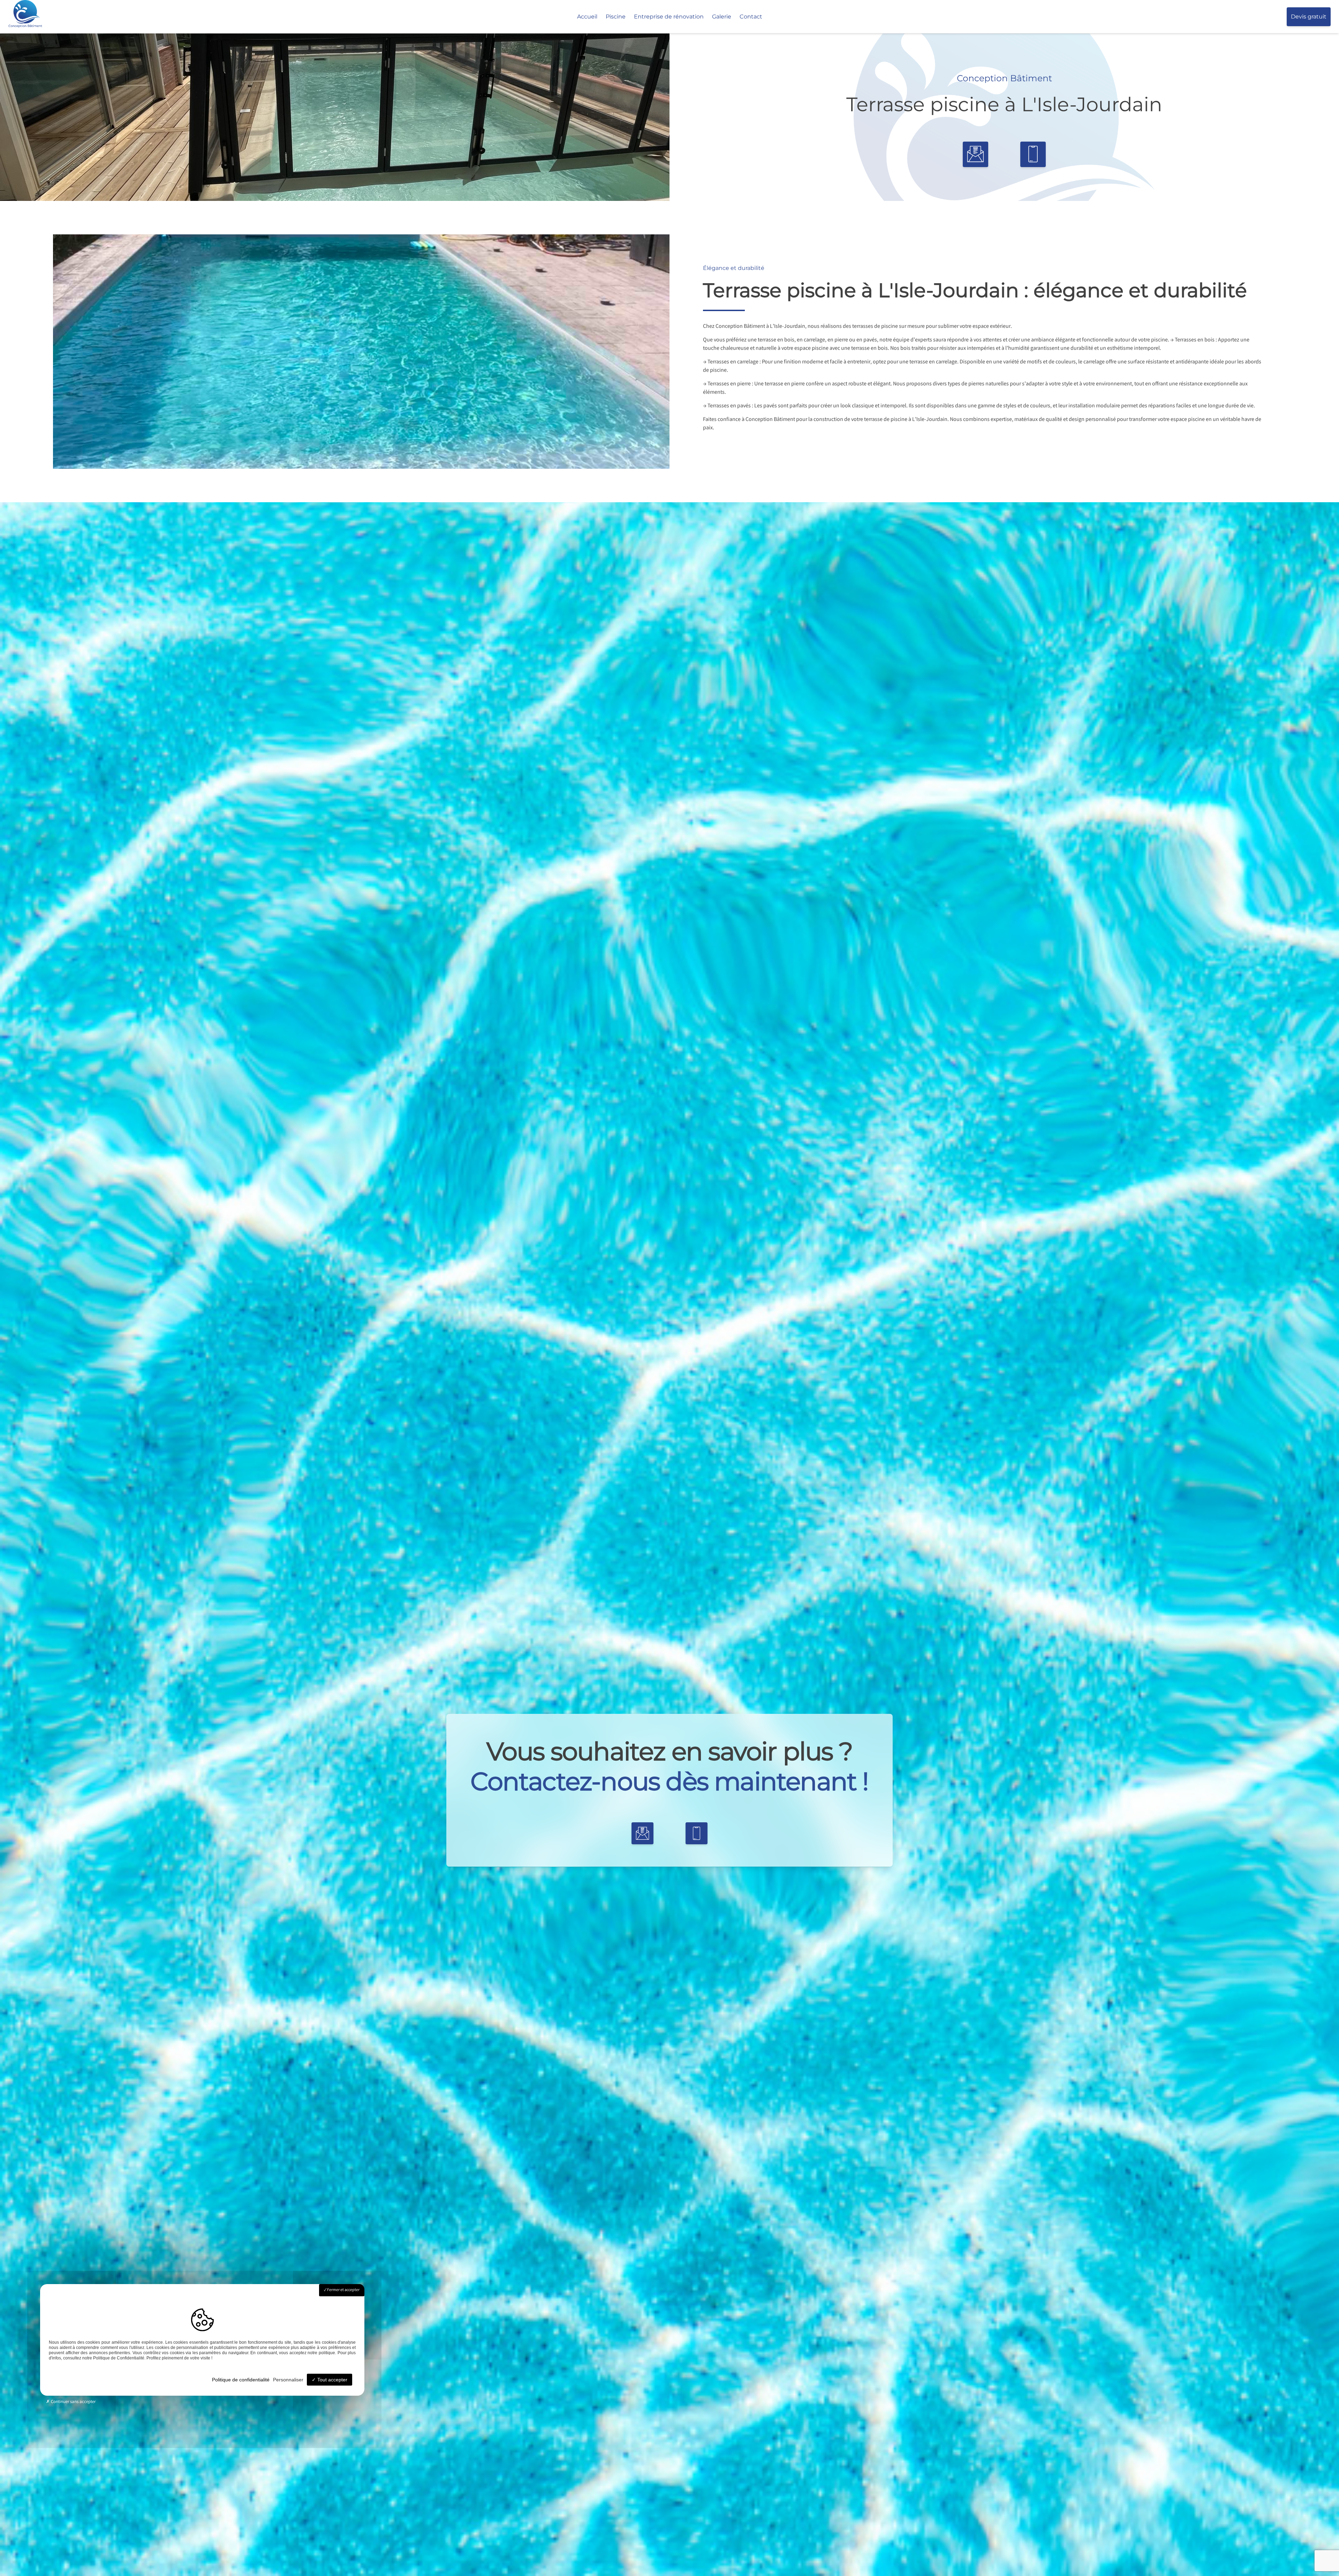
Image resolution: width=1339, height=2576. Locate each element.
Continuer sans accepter (73, 2402)
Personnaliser (288, 2380)
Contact (751, 17)
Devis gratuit (1309, 17)
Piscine (616, 17)
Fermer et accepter (343, 2290)
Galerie (722, 17)
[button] (975, 154)
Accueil (587, 17)
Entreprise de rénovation (669, 17)
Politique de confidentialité (241, 2380)
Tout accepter (332, 2380)
